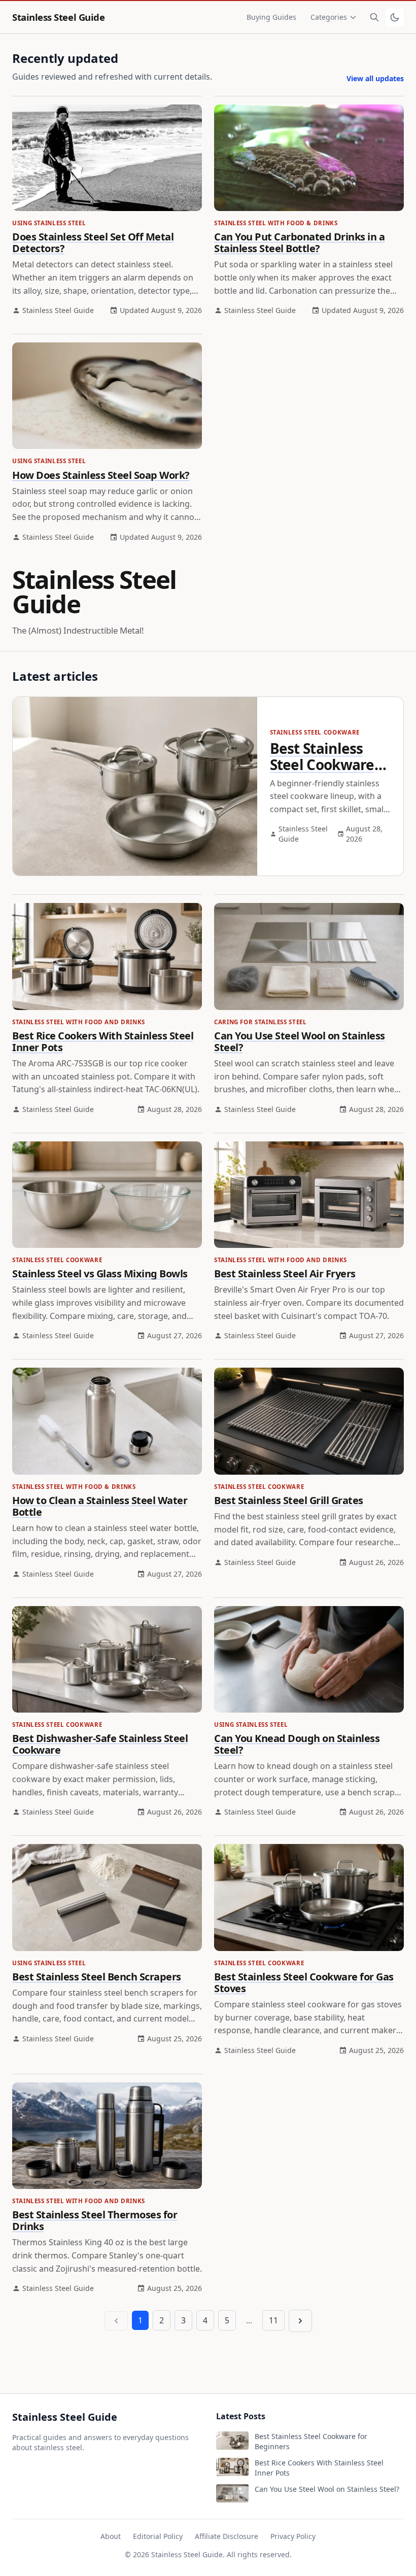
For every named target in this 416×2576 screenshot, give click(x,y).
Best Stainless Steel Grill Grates (289, 1500)
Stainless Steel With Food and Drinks (79, 1022)
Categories (329, 17)
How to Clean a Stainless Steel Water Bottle (100, 1506)
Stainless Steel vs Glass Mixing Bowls (100, 1274)
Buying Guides (271, 17)
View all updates (375, 78)
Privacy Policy (293, 2536)
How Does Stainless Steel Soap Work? (101, 475)
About (111, 2536)
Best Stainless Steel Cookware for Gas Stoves (304, 1982)
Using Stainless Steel (49, 223)
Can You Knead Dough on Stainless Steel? (297, 1744)
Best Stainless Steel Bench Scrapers (97, 1977)
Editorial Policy (158, 2536)
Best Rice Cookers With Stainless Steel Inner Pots (103, 1041)
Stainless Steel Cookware (315, 732)
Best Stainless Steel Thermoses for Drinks (95, 2220)
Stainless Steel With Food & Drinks (276, 223)
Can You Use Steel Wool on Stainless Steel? (300, 1041)
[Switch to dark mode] (395, 17)
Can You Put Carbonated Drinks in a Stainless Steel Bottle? (299, 242)
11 (273, 2320)
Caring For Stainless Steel (260, 1022)
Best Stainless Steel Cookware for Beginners (322, 764)
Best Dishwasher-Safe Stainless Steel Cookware (100, 1744)
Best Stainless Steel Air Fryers (285, 1274)
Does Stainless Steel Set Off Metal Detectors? (93, 242)
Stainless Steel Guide (58, 17)
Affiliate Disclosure (227, 2536)
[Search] (374, 17)
